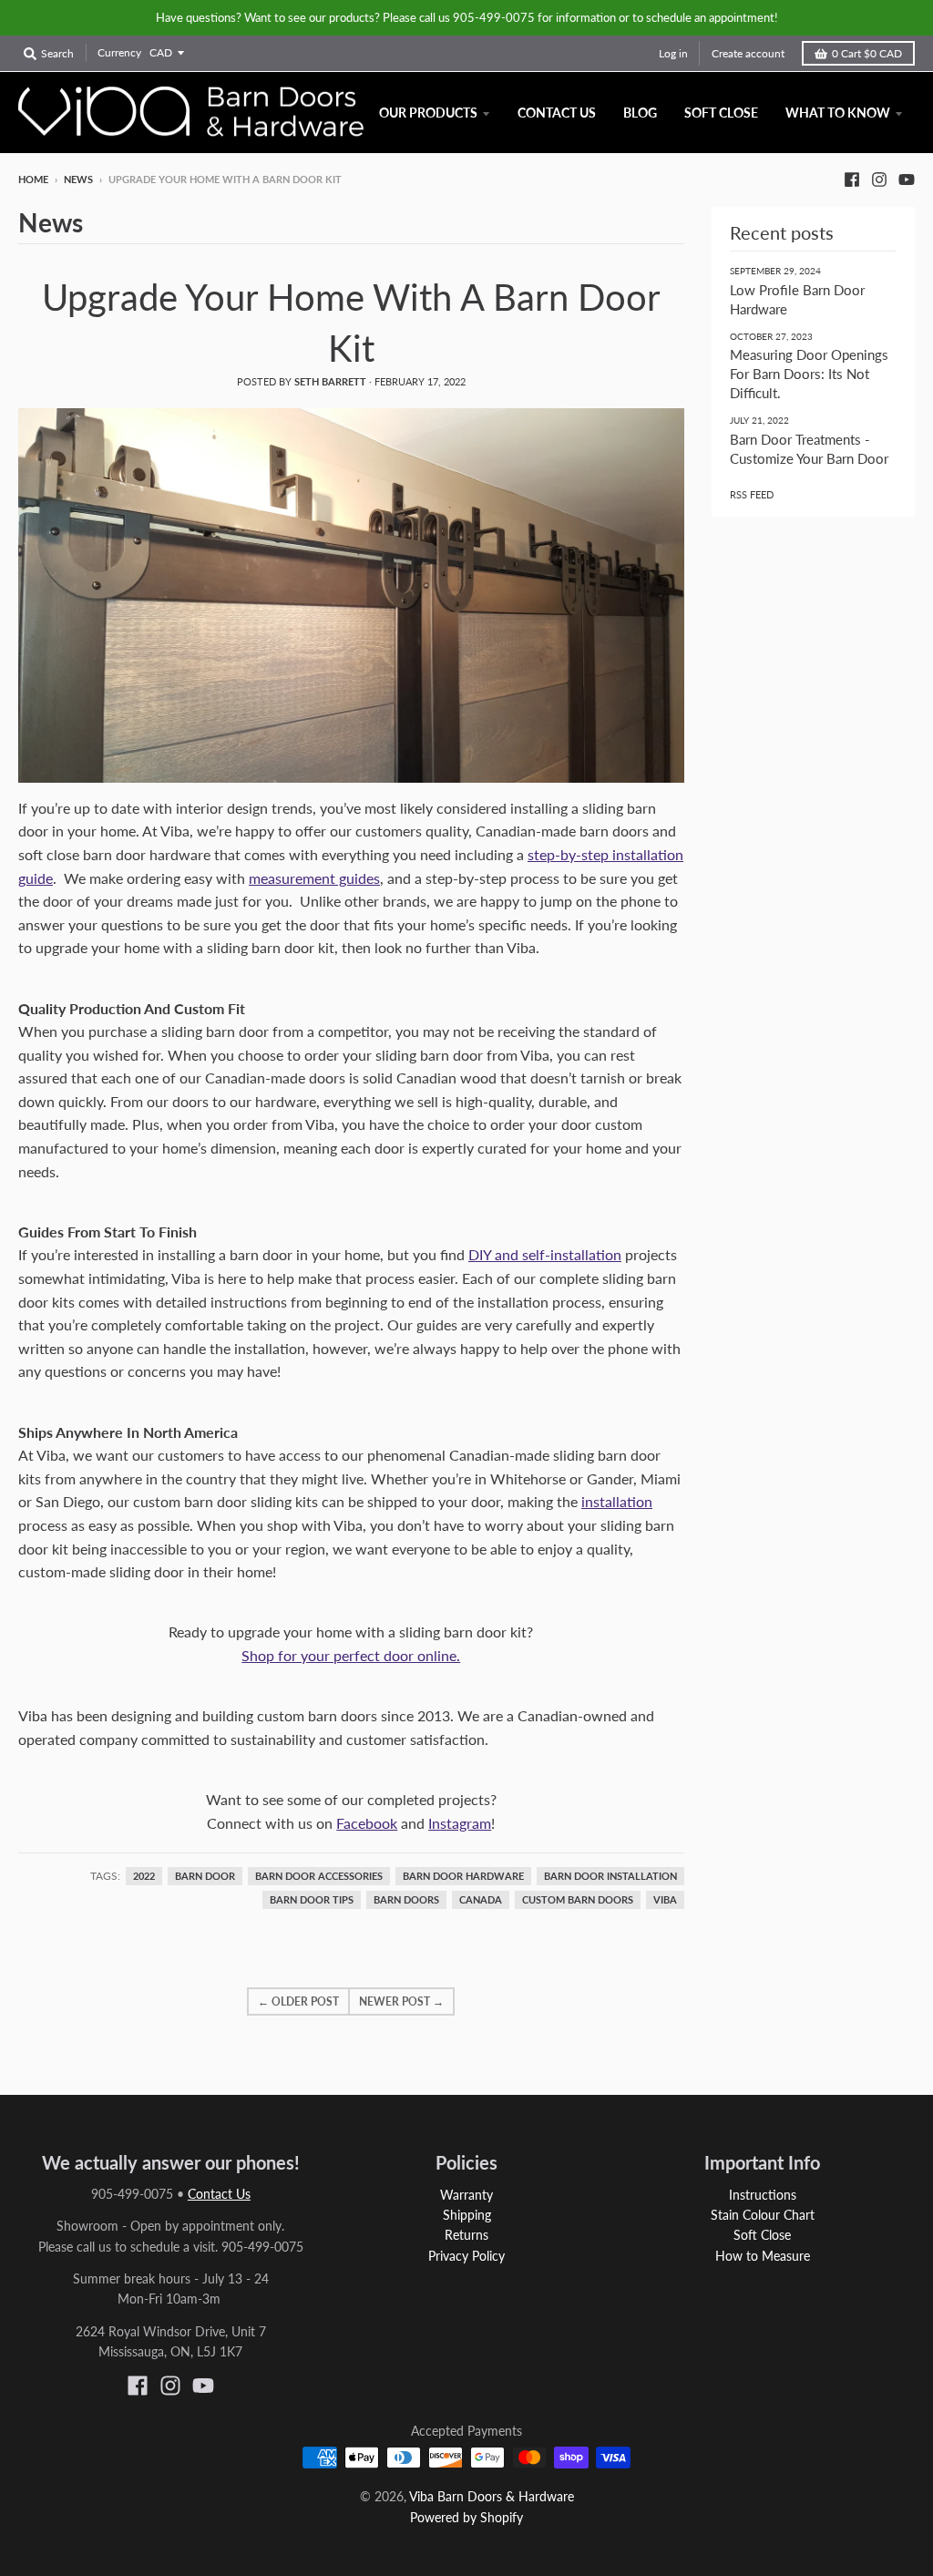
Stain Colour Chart (763, 2215)
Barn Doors (406, 1900)
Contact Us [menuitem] (557, 113)
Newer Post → (401, 2001)
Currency (119, 52)
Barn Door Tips (312, 1900)
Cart (867, 53)
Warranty (466, 2195)
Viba (665, 1900)
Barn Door (205, 1876)
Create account (748, 53)
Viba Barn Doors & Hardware (492, 2496)
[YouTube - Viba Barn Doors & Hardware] (907, 179)
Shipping (467, 2215)
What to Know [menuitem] (838, 113)
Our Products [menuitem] (428, 113)
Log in (673, 53)
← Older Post (298, 2001)
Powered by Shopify (466, 2517)
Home (33, 179)
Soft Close (762, 2235)
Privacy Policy (466, 2256)
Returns (466, 2235)
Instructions (763, 2195)
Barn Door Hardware (463, 1876)
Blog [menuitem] (640, 113)
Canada (481, 1900)
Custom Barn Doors (578, 1900)
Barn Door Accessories (319, 1876)
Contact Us (219, 2194)
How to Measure (763, 2256)
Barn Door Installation (610, 1876)
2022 (144, 1876)
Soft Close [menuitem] (721, 113)
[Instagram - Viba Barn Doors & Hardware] (879, 179)
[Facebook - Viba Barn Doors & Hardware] (852, 179)
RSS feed (752, 494)
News (78, 179)
